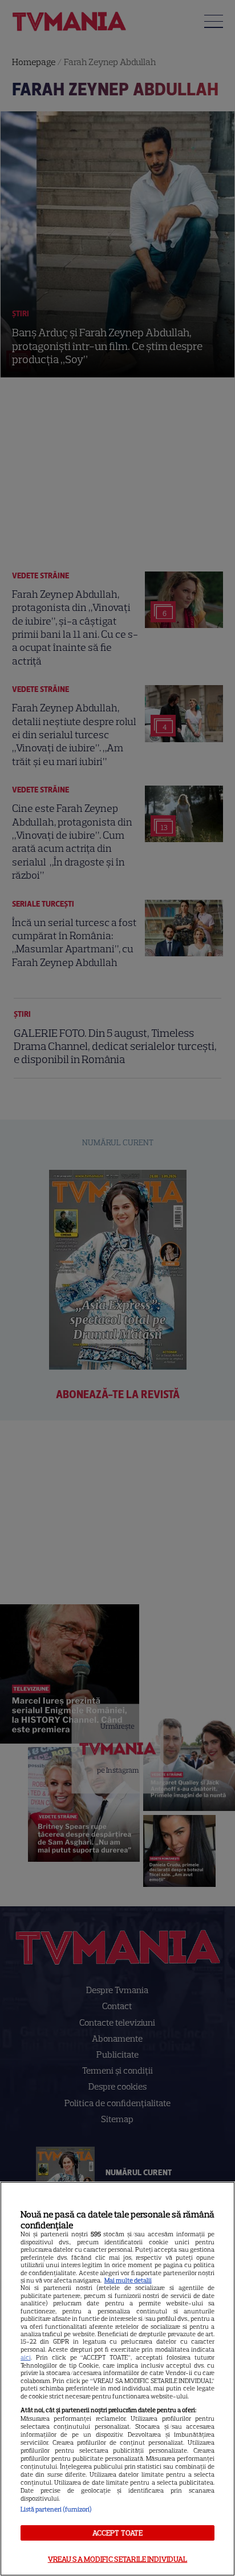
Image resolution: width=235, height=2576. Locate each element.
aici (26, 2357)
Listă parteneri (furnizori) (56, 2509)
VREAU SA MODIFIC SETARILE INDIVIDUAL (118, 2559)
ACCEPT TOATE (118, 2533)
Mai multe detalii (128, 2280)
